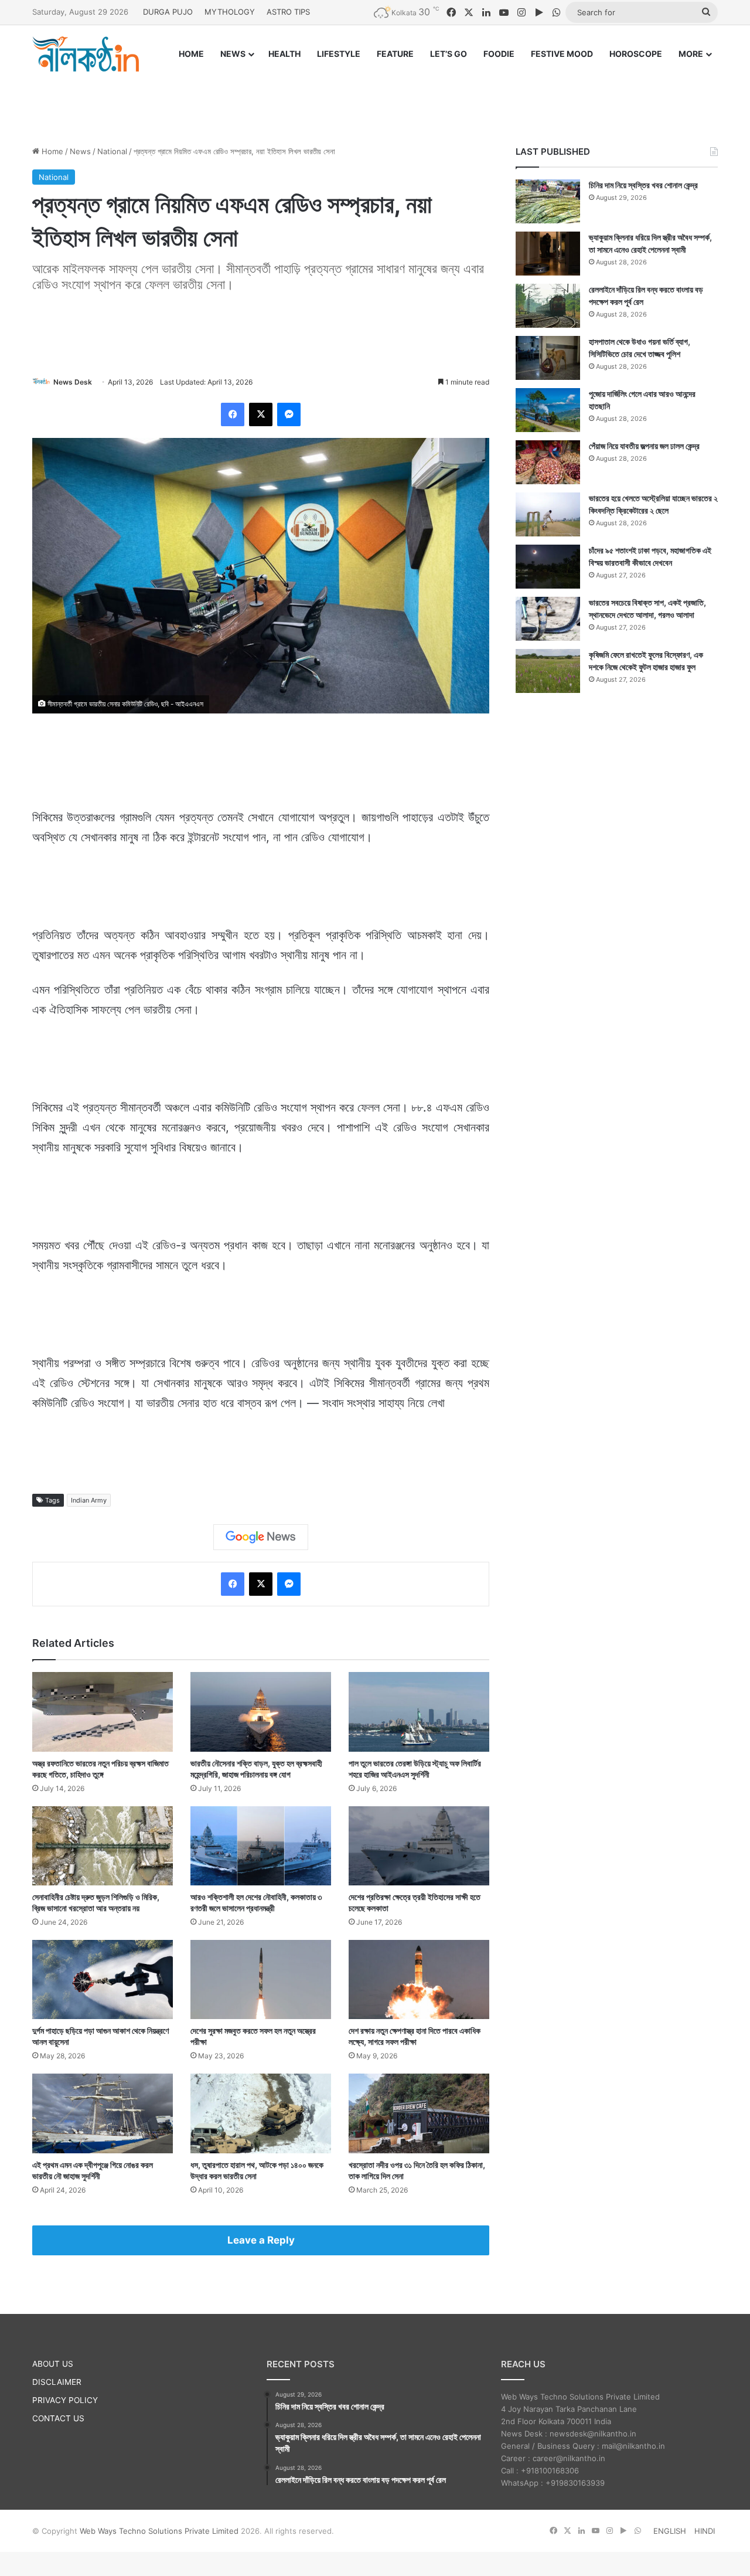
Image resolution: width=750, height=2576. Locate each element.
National (112, 151)
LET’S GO (449, 54)
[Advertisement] (375, 98)
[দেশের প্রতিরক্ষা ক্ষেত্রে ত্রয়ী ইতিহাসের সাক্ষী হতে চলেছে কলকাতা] (419, 1846)
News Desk (73, 382)
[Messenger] (289, 414)
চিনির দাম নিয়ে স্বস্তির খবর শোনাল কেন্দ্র (643, 185)
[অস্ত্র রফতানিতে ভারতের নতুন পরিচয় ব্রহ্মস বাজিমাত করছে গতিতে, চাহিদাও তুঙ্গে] (103, 1712)
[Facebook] (233, 414)
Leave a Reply (261, 2240)
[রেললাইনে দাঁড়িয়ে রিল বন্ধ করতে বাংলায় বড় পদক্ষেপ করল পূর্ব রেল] (548, 306)
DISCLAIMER (57, 2382)
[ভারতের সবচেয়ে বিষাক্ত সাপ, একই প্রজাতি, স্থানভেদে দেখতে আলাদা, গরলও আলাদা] (548, 619)
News (80, 151)
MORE (691, 54)
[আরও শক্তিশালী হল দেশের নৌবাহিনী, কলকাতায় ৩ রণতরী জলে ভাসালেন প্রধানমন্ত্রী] (261, 1846)
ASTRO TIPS (288, 12)
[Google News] (261, 1537)
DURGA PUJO (168, 12)
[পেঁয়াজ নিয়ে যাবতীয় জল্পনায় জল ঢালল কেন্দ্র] (548, 462)
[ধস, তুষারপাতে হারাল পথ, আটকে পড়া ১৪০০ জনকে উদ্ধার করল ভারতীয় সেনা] (261, 2113)
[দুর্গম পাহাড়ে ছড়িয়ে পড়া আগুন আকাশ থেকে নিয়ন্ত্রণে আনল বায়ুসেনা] (103, 1979)
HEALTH (284, 54)
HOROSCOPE (636, 54)
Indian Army (89, 1500)
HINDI (705, 2531)
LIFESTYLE (339, 54)
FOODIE (499, 54)
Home (51, 151)
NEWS (233, 54)
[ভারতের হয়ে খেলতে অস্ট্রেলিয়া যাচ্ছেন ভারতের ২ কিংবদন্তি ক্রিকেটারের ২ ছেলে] (548, 514)
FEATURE (395, 54)
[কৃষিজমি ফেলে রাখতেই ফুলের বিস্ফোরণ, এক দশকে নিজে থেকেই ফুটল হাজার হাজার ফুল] (548, 671)
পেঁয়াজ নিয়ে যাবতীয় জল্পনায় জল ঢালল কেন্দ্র (644, 446)
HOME (191, 54)
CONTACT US (58, 2418)
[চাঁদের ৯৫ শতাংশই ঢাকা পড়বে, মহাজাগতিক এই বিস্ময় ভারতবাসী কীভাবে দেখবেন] (548, 567)
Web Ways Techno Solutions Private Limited (159, 2531)
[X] (261, 414)
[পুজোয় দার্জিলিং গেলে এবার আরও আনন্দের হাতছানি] (548, 410)
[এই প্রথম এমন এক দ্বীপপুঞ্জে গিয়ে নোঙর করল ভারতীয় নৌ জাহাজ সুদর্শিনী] (103, 2113)
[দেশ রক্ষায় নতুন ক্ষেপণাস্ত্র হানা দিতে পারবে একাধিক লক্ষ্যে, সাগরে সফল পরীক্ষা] (419, 1979)
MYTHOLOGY (230, 12)
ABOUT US (53, 2364)
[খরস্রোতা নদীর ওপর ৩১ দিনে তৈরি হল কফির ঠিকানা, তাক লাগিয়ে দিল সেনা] (419, 2113)
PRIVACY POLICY (65, 2400)
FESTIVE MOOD (562, 54)
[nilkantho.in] (86, 54)
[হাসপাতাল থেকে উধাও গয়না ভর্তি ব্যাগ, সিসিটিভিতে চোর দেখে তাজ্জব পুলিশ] (548, 358)
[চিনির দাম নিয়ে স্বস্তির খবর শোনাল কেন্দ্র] (548, 201)
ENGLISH (670, 2531)
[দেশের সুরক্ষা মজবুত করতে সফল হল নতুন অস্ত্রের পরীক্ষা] (261, 1979)
